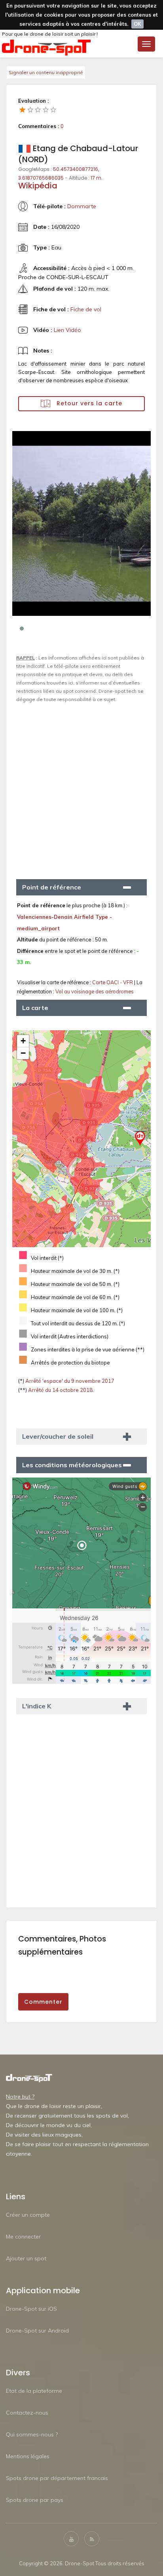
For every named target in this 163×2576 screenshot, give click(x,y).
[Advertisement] (81, 788)
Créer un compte (28, 2215)
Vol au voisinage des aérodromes (95, 991)
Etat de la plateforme (34, 2391)
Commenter (43, 2002)
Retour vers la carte (88, 403)
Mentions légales (28, 2456)
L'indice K (37, 1706)
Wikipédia (38, 186)
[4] (46, 109)
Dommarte (82, 206)
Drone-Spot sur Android (37, 2331)
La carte (35, 1008)
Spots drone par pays (35, 2500)
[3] (38, 109)
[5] (53, 109)
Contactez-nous (27, 2413)
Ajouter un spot (26, 2258)
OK (137, 24)
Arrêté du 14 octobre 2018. (60, 1390)
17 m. (97, 178)
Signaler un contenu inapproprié (46, 72)
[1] (23, 109)
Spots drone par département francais (57, 2478)
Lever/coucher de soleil (58, 1436)
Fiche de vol (86, 309)
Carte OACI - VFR (113, 982)
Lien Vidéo (67, 330)
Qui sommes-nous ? (32, 2434)
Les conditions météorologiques (72, 1465)
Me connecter (23, 2237)
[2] (30, 109)
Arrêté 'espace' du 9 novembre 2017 (69, 1381)
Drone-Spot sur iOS (31, 2309)
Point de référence (52, 887)
